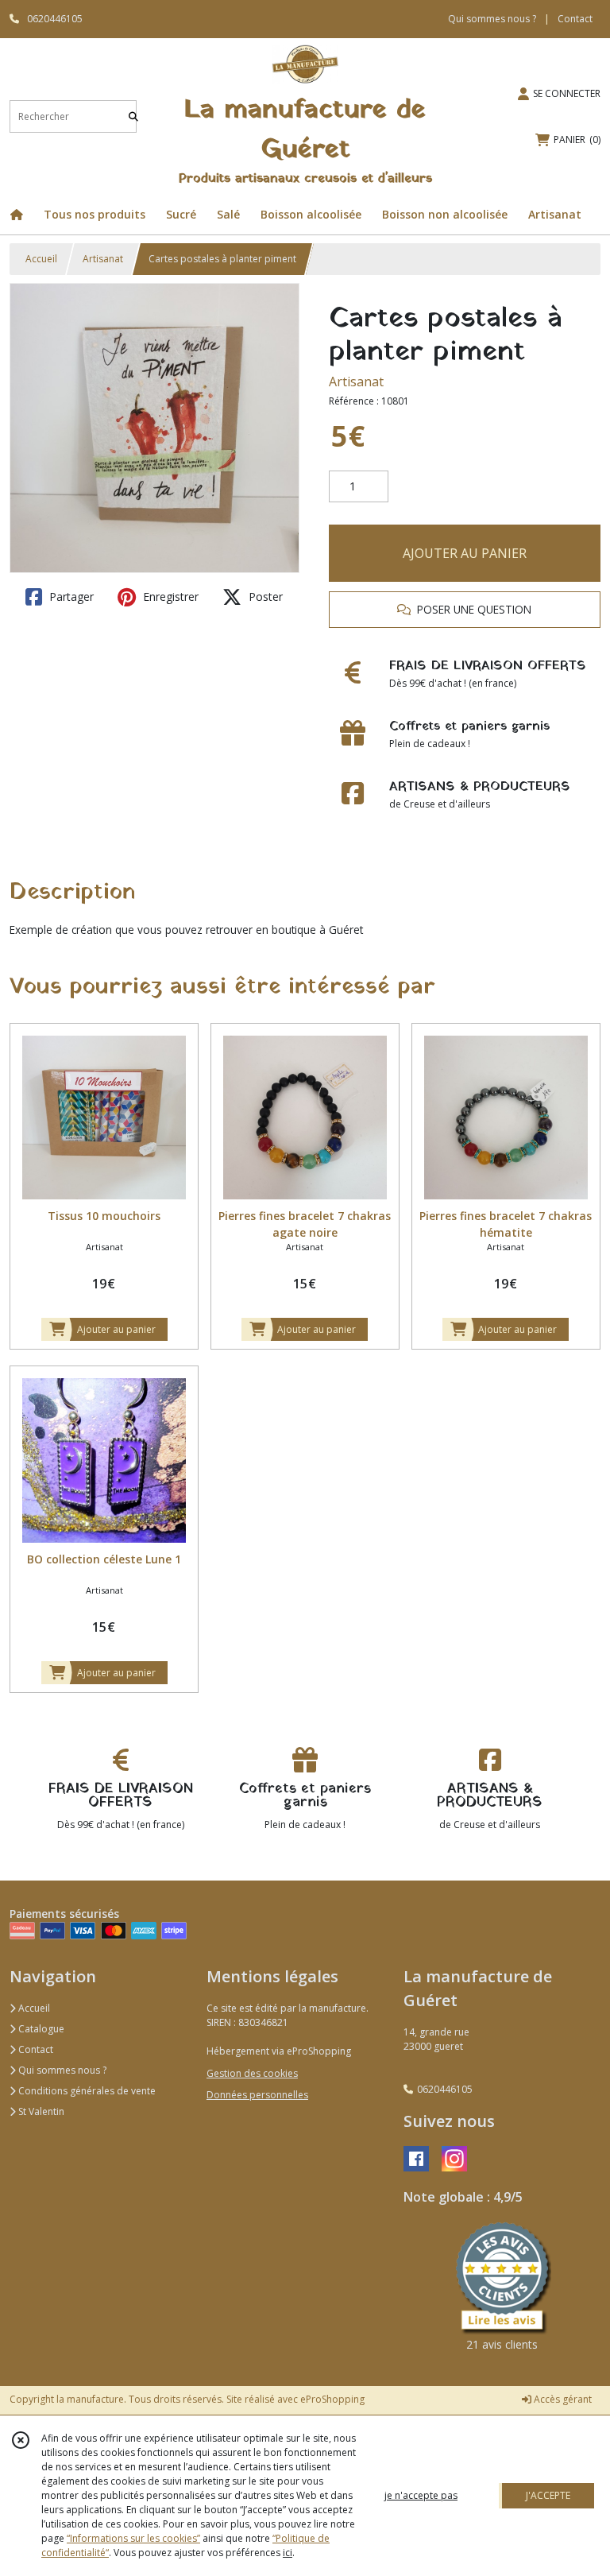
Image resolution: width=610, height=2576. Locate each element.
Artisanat (103, 259)
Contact (575, 19)
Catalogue (40, 2029)
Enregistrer (169, 597)
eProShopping (332, 2399)
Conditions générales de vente (86, 2091)
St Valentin (40, 2111)
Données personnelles (257, 2095)
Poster (264, 597)
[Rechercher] (133, 116)
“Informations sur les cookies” (133, 2538)
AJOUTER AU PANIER (465, 553)
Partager (70, 597)
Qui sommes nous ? (61, 2070)
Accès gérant (562, 2399)
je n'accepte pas (421, 2495)
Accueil (41, 259)
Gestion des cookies (252, 2073)
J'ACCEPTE (548, 2495)
